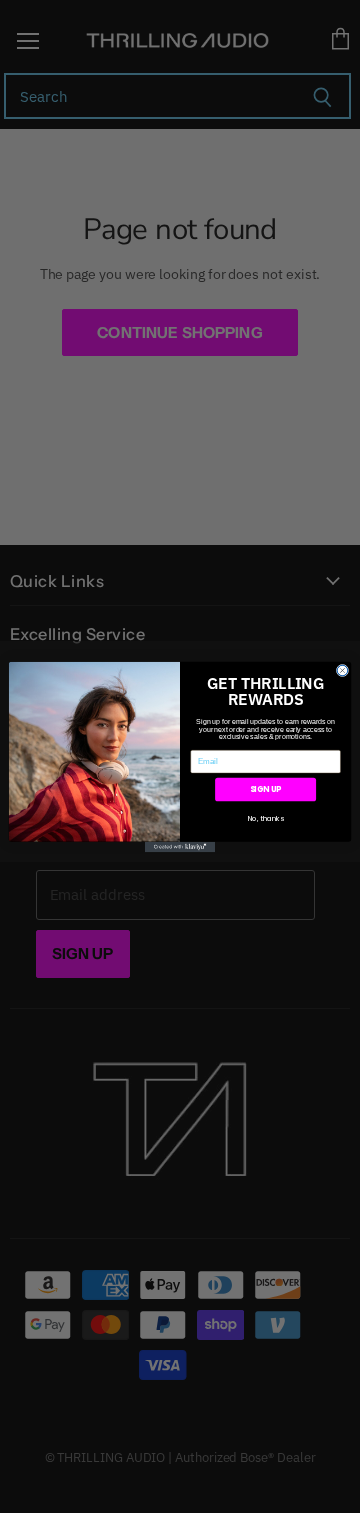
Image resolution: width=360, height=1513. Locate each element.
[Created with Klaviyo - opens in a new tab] (180, 846)
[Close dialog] (342, 670)
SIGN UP (266, 788)
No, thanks (266, 817)
